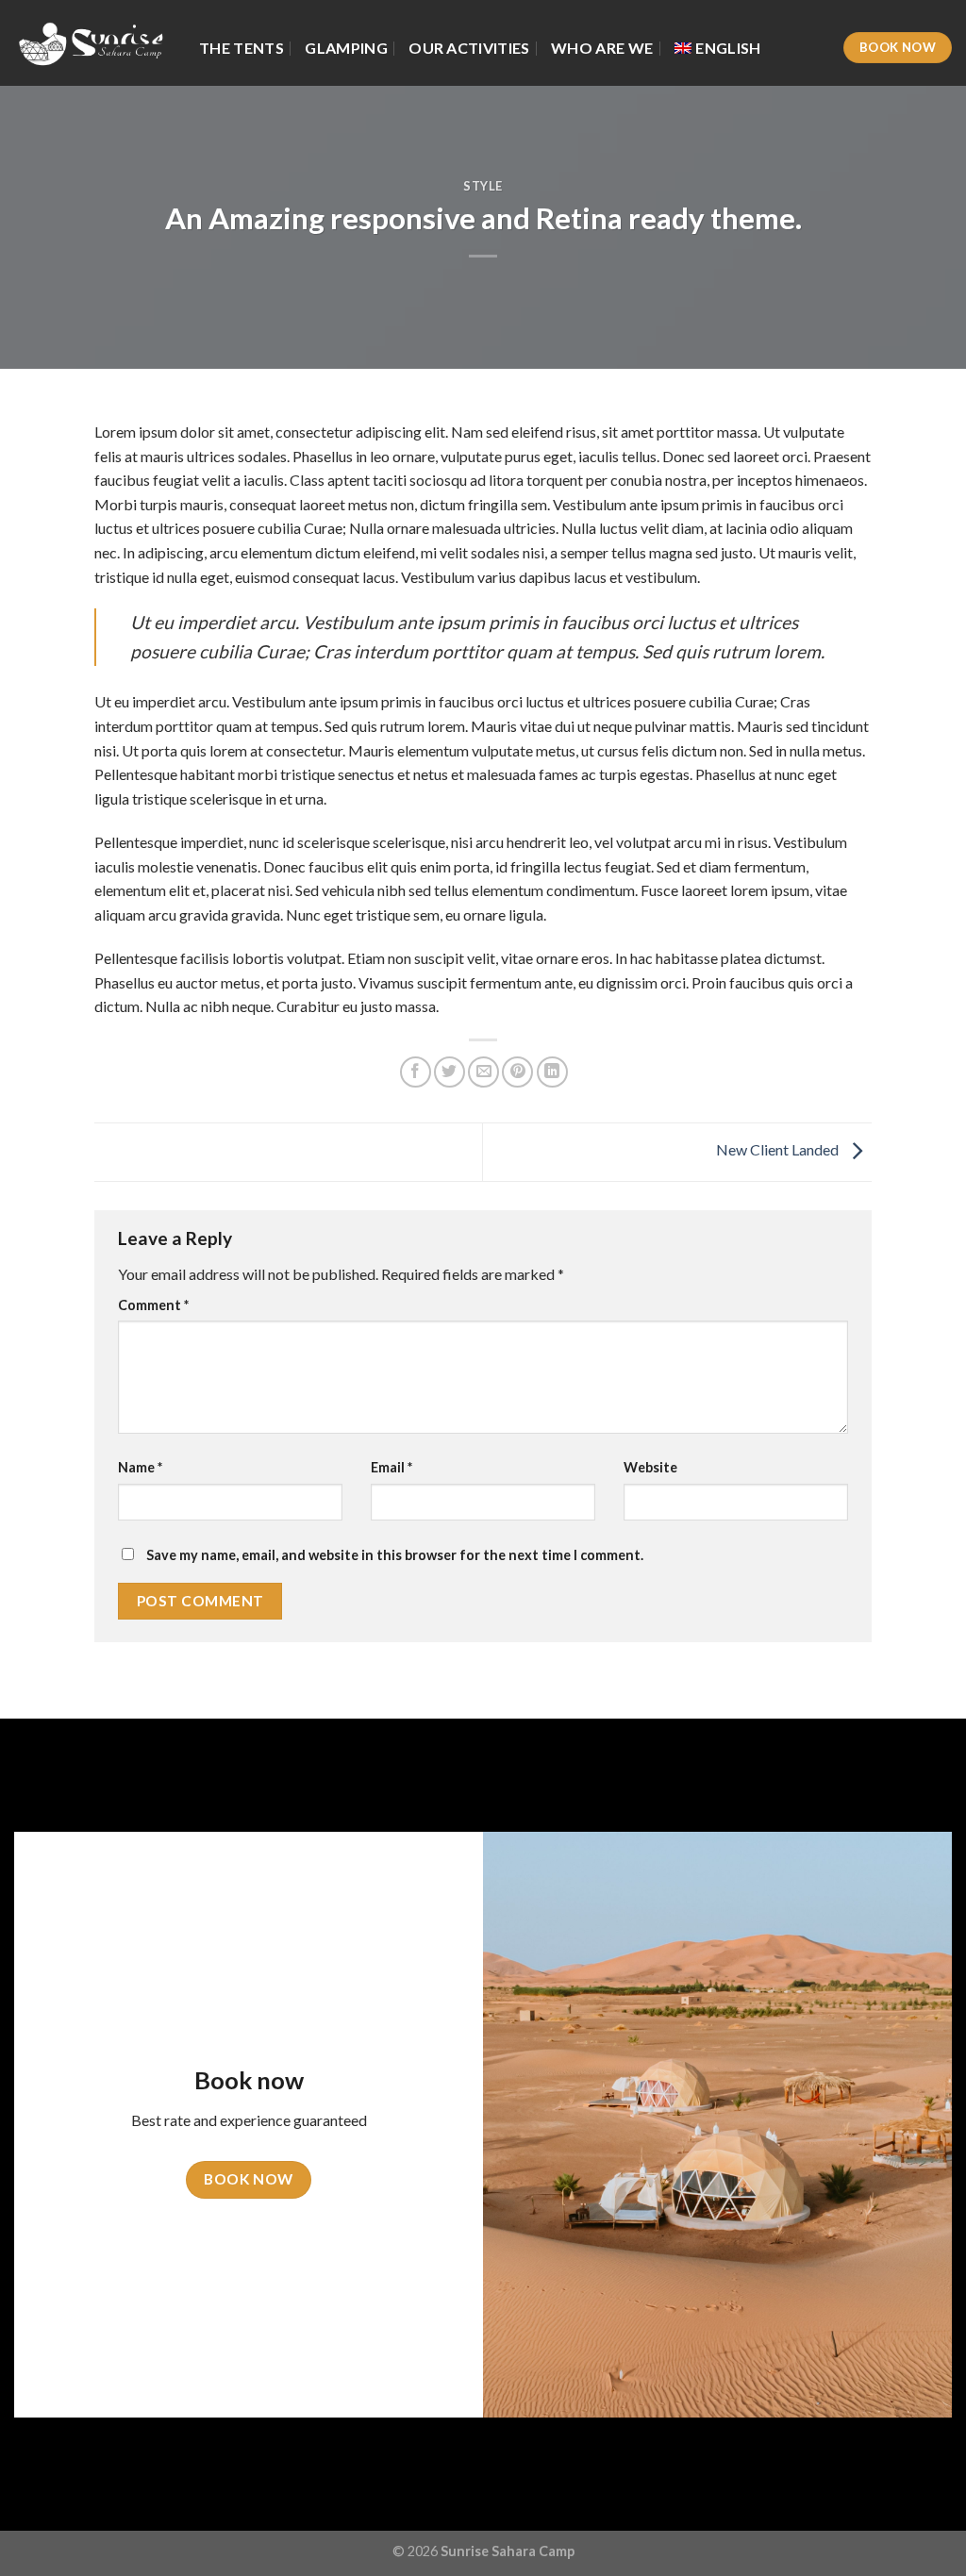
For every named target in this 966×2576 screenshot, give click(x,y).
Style (483, 186)
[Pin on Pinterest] (517, 1072)
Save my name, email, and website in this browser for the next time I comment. (395, 1555)
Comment (153, 1305)
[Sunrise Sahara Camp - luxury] (92, 43)
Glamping (346, 48)
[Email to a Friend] (483, 1072)
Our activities (469, 48)
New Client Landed (779, 1149)
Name (140, 1467)
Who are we (602, 48)
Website (650, 1467)
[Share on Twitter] (450, 1072)
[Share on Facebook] (416, 1072)
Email (391, 1467)
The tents (241, 48)
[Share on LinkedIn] (552, 1072)
